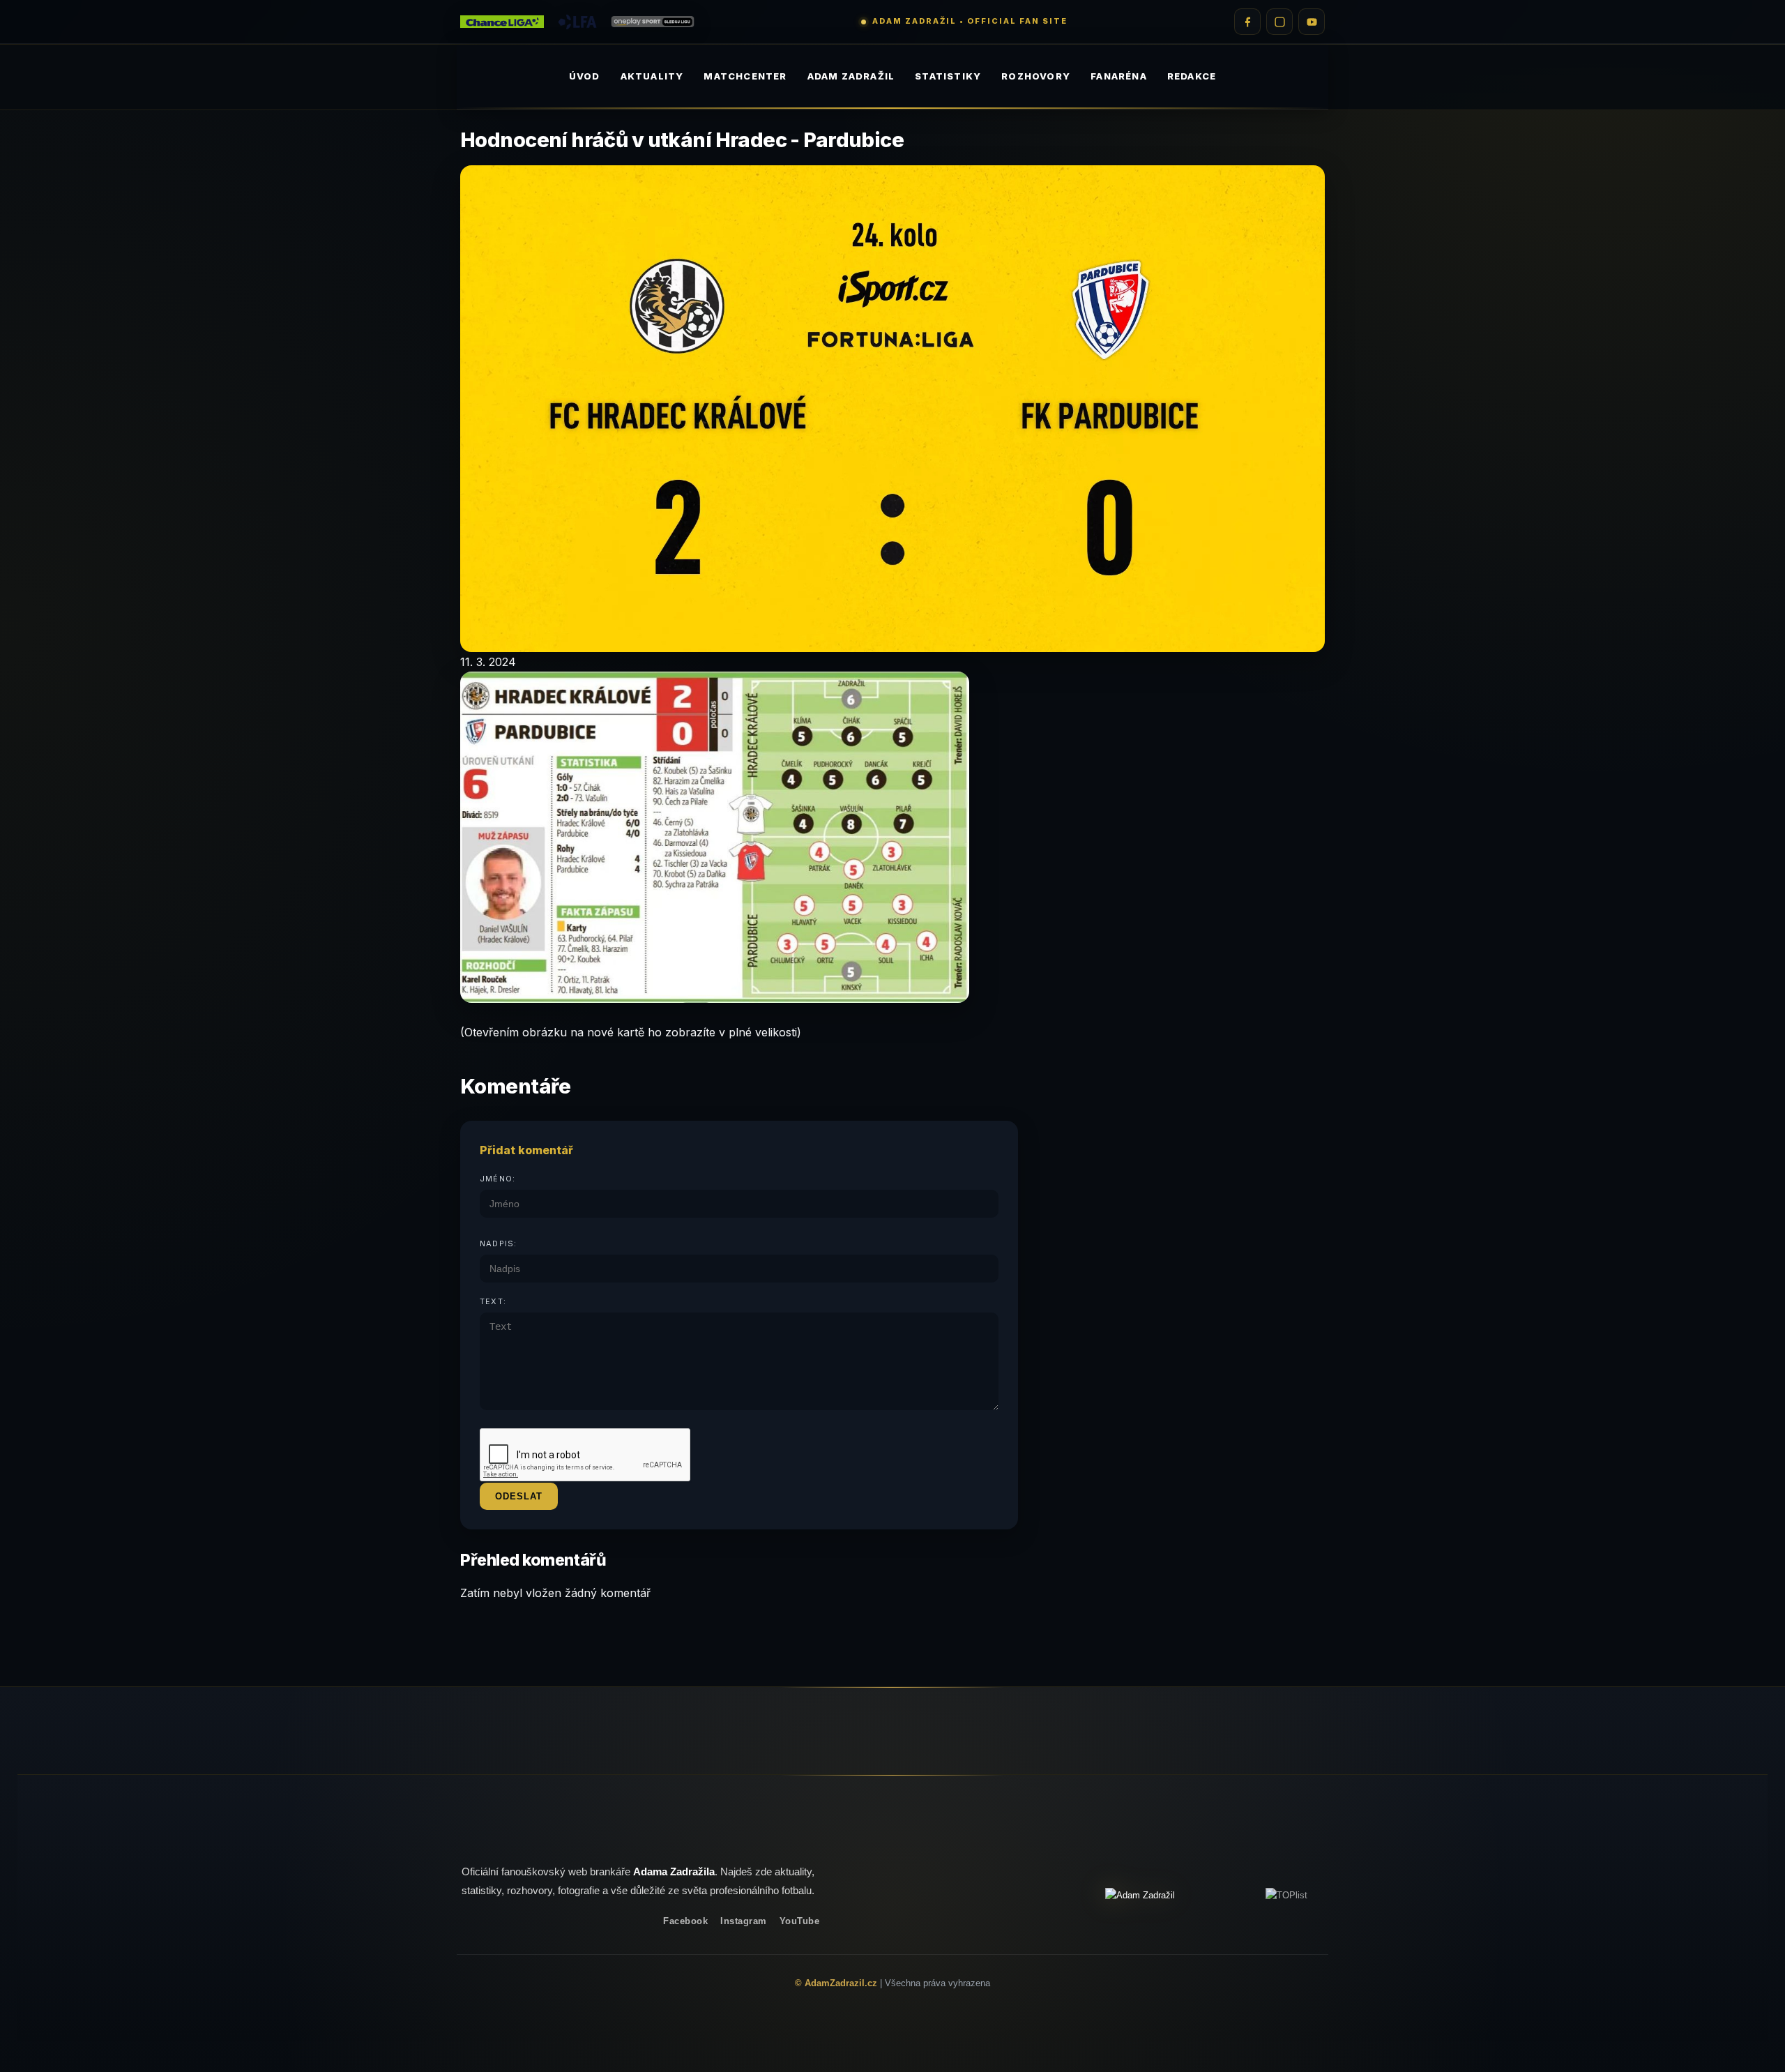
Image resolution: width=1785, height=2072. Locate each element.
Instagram (744, 1921)
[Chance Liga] (502, 22)
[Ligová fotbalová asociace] (577, 22)
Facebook (685, 1921)
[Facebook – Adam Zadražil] (1247, 22)
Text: (493, 1301)
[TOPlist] (1286, 1895)
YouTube (800, 1921)
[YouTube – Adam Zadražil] (1312, 22)
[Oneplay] (653, 22)
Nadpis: (498, 1243)
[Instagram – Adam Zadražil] (1279, 22)
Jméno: (497, 1179)
